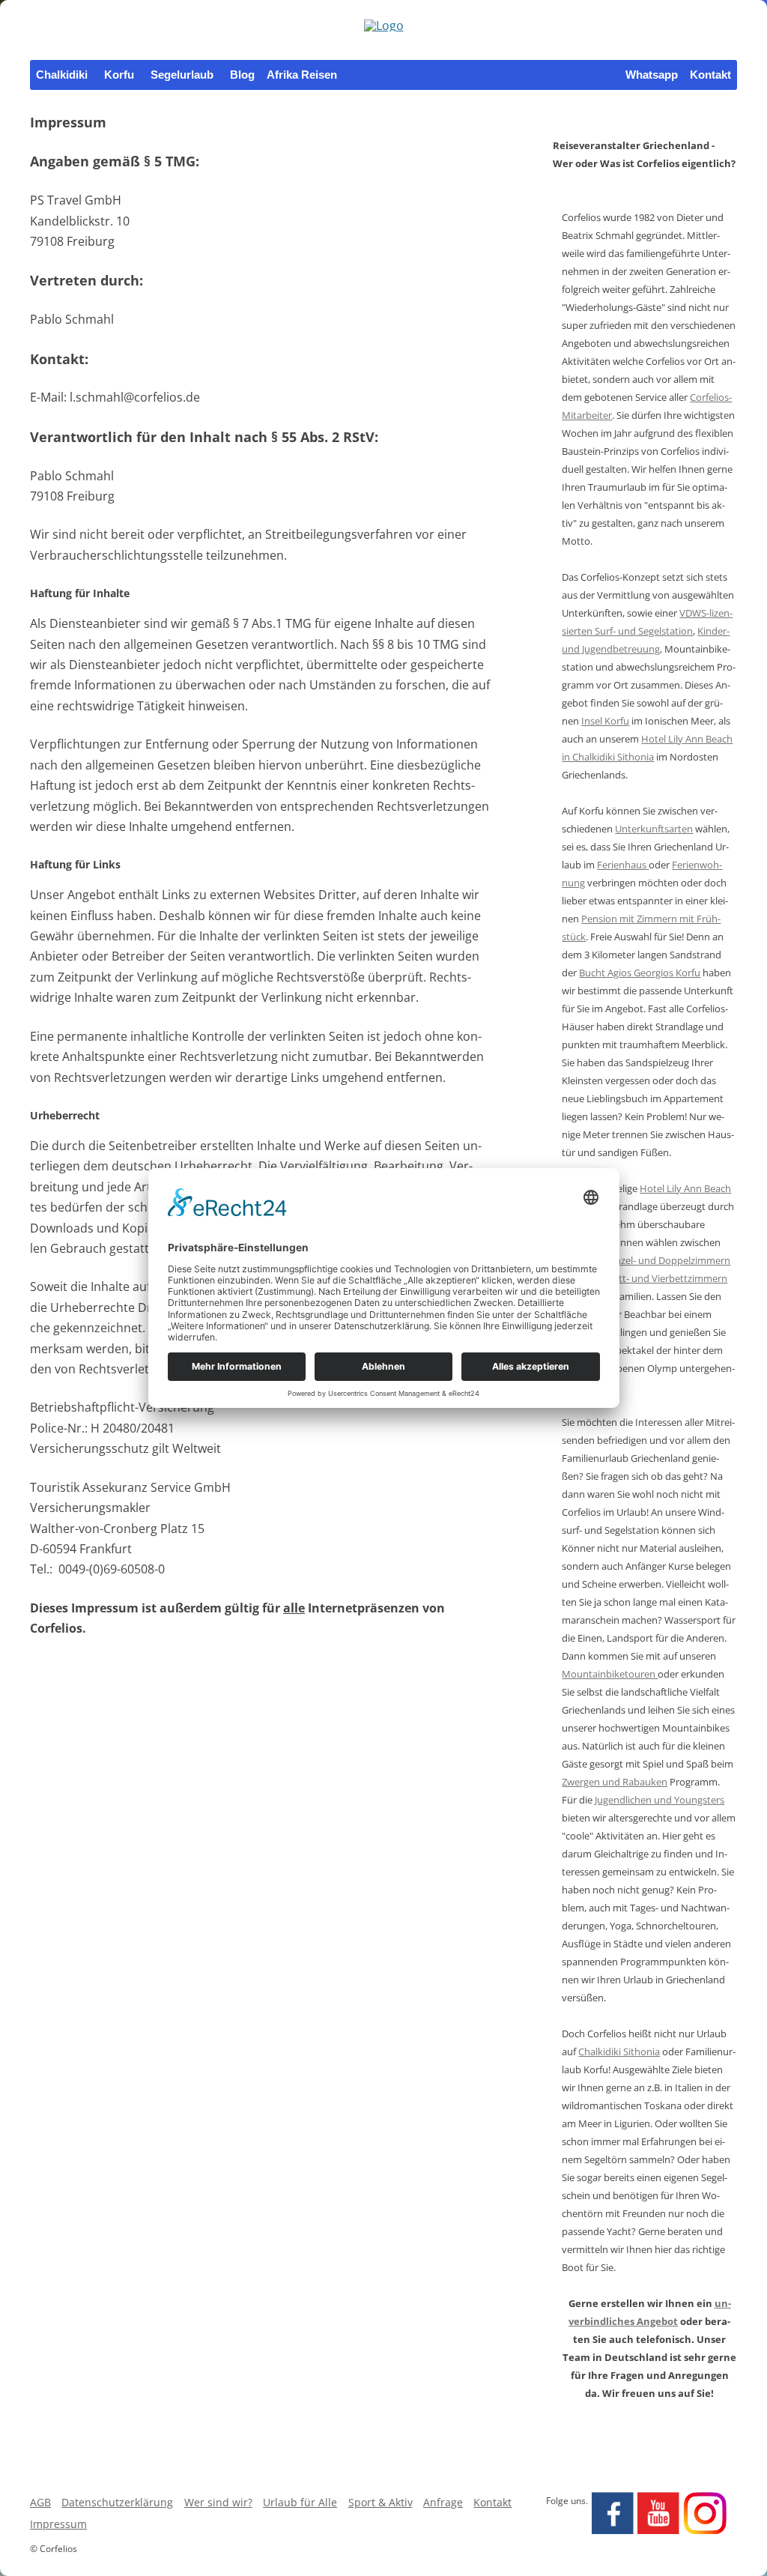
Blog (242, 75)
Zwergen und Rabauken (615, 1782)
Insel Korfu (605, 721)
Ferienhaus (623, 865)
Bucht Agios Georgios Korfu (640, 973)
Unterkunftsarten (654, 829)
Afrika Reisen (302, 75)
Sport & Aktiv (381, 2502)
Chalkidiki (62, 75)
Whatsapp (652, 75)
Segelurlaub (182, 75)
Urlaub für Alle (300, 2502)
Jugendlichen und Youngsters (660, 1800)
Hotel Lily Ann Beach (685, 1188)
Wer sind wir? (218, 2502)
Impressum (58, 2524)
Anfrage (443, 2502)
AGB (40, 2502)
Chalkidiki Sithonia (619, 2052)
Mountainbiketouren (610, 1674)
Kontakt (710, 75)
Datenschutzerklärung (117, 2502)
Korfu (119, 75)
